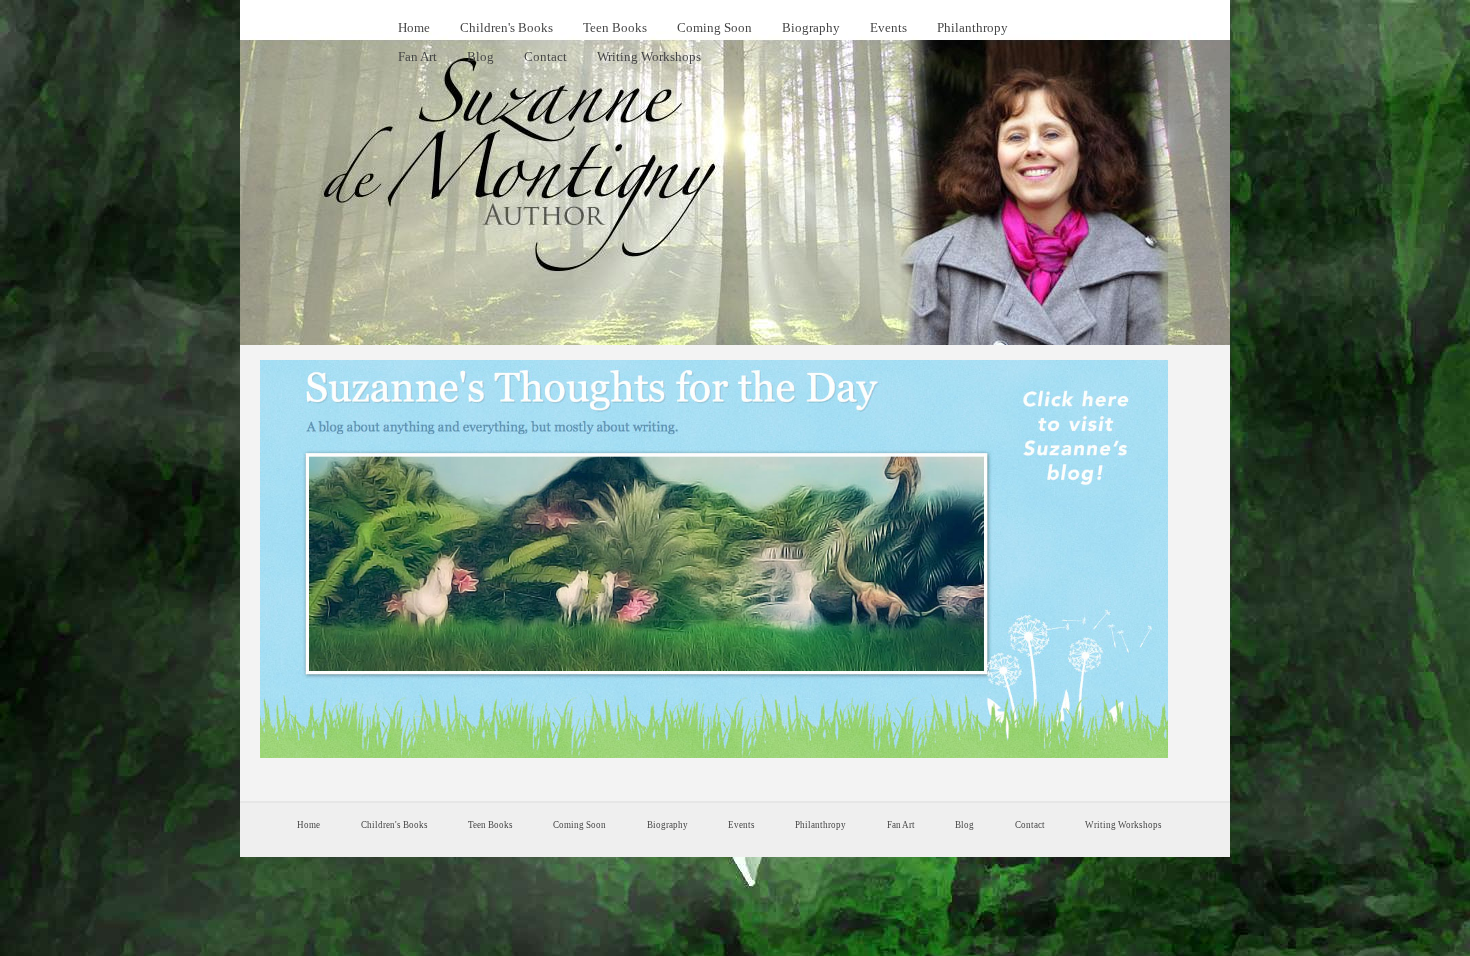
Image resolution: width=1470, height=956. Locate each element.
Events (888, 27)
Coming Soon (714, 27)
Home (414, 27)
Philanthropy (972, 27)
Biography (811, 27)
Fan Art (417, 56)
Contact (545, 56)
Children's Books (506, 27)
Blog (480, 56)
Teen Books (615, 27)
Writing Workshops (649, 56)
